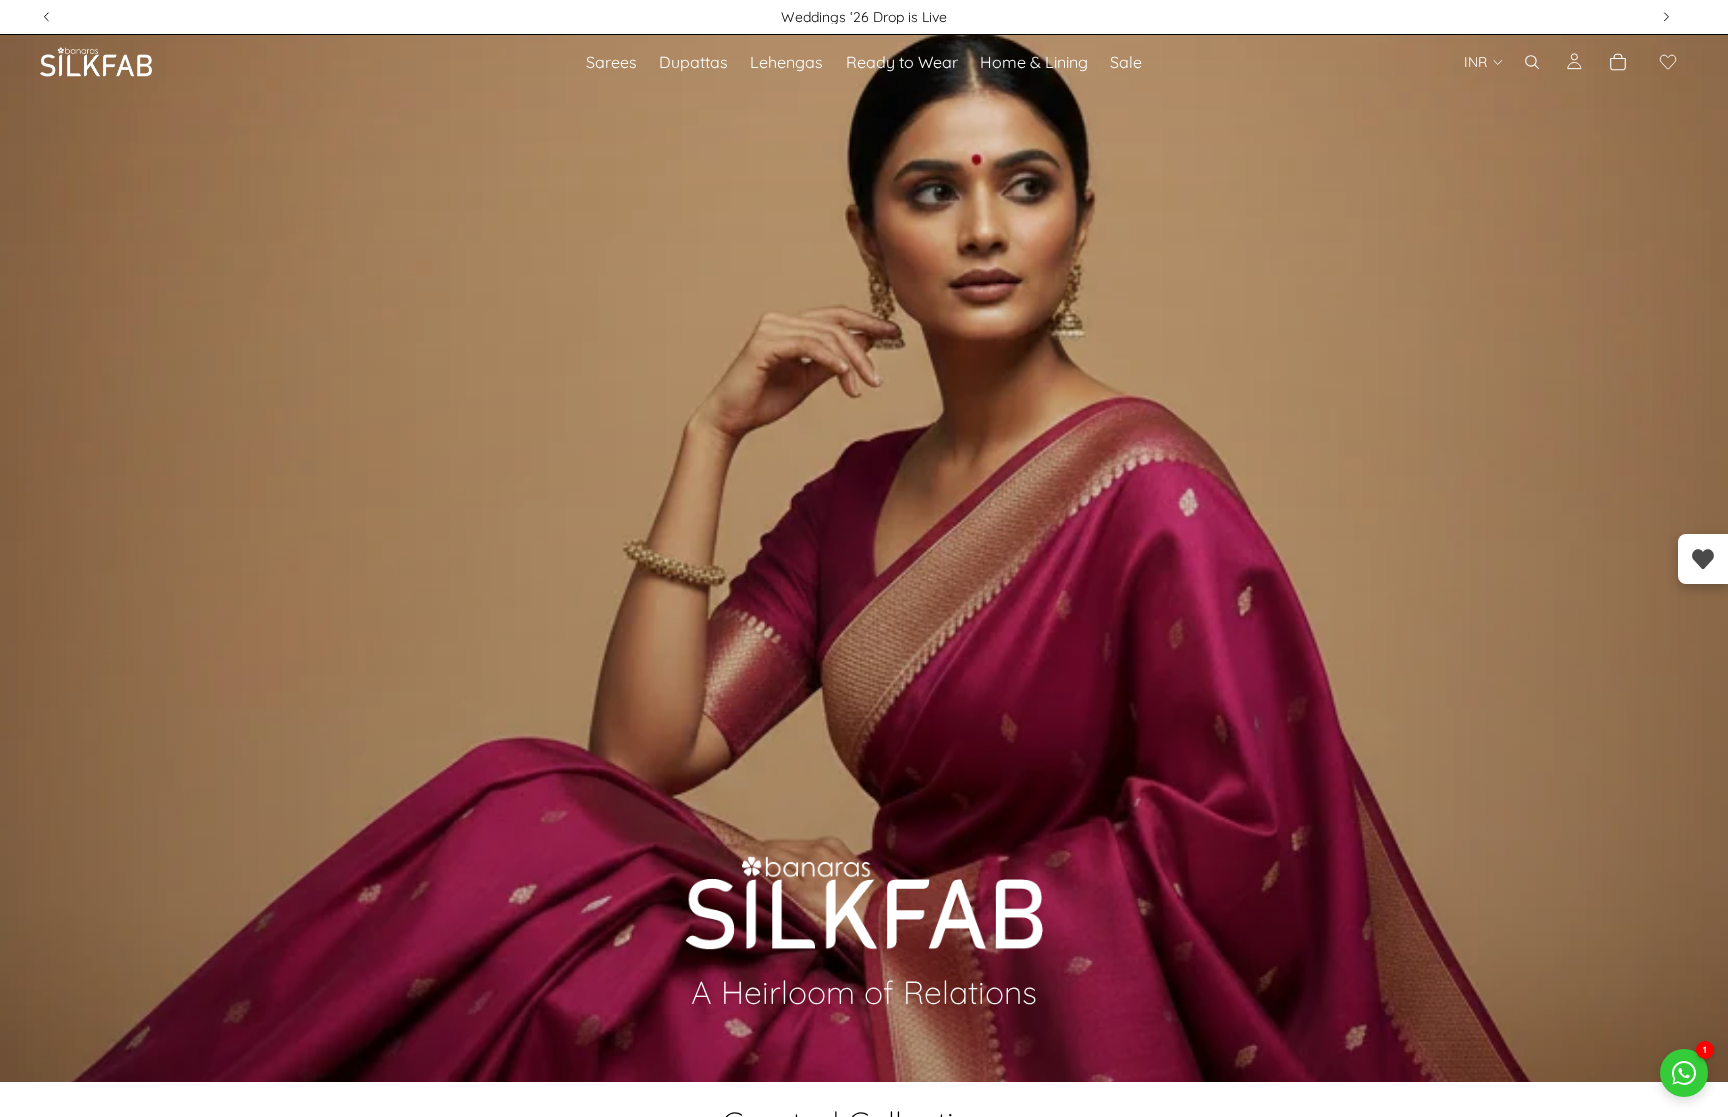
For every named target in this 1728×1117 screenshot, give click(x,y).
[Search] (1532, 62)
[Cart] (1618, 62)
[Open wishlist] (1703, 559)
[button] (1668, 62)
